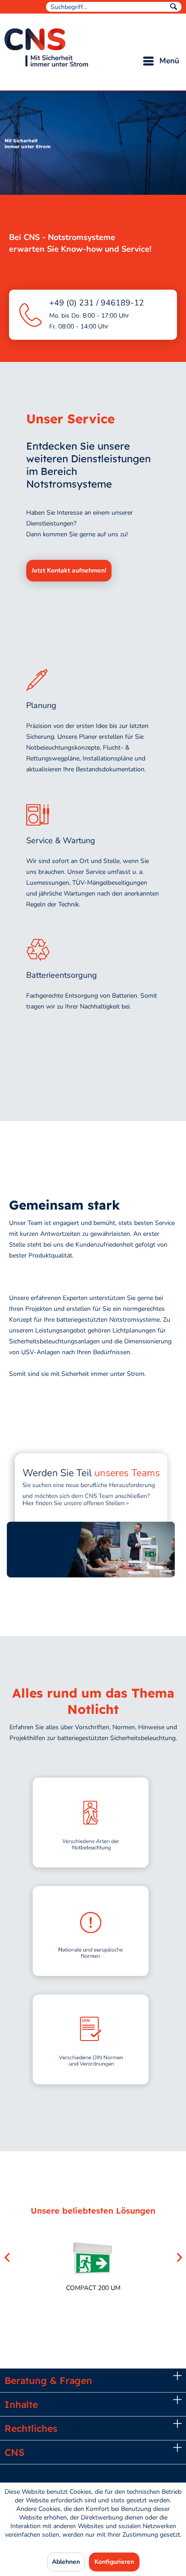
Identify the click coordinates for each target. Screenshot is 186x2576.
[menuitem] (114, 7)
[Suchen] (174, 5)
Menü (169, 61)
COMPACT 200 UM (93, 2288)
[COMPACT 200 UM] (93, 2259)
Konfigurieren (114, 2562)
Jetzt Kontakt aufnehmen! (69, 570)
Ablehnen (66, 2562)
